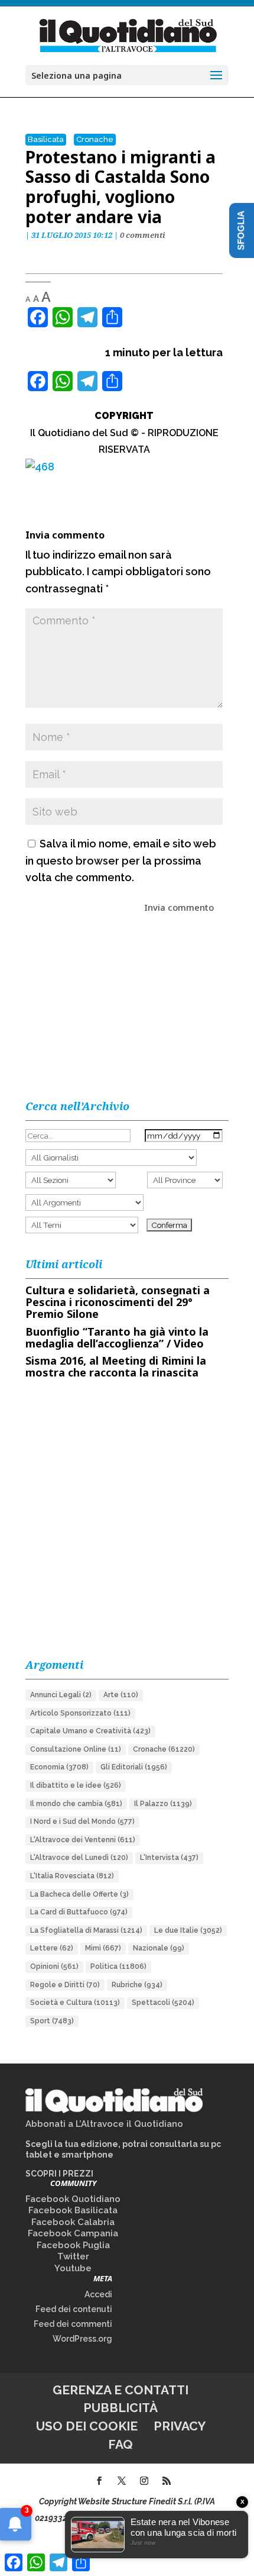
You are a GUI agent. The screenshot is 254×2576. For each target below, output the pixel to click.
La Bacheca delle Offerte (79, 1894)
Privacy (180, 2426)
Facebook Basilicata (73, 2210)
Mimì (103, 1948)
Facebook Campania (73, 2233)
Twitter (73, 2256)
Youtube (73, 2268)
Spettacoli (163, 2003)
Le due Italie (188, 1930)
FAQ (121, 2444)
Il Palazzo (163, 1804)
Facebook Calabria (73, 2222)
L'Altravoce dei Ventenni (83, 1840)
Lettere (52, 1948)
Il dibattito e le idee (76, 1785)
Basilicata (46, 139)
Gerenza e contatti (121, 2390)
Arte (121, 1695)
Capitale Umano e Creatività (90, 1731)
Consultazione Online (76, 1749)
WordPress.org (82, 2339)
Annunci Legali (61, 1695)
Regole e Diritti (65, 1985)
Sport (52, 2021)
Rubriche (137, 1985)
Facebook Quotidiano (73, 2199)
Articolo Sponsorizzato (80, 1713)
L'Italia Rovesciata (72, 1876)
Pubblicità (121, 2408)
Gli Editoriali (134, 1767)
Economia (59, 1767)
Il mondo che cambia (76, 1804)
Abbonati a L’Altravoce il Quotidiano (104, 2124)
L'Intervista (169, 1858)
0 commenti (143, 235)
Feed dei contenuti (74, 2309)
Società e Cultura (75, 2003)
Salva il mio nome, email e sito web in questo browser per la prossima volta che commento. (121, 861)
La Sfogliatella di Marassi (86, 1930)
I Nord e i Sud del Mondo (82, 1821)
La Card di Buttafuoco (79, 1912)
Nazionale (159, 1948)
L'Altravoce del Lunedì (79, 1858)
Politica (118, 1966)
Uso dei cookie (87, 2426)
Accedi (98, 2294)
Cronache (95, 139)
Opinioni (54, 1966)
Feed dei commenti (73, 2324)
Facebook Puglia (73, 2245)
